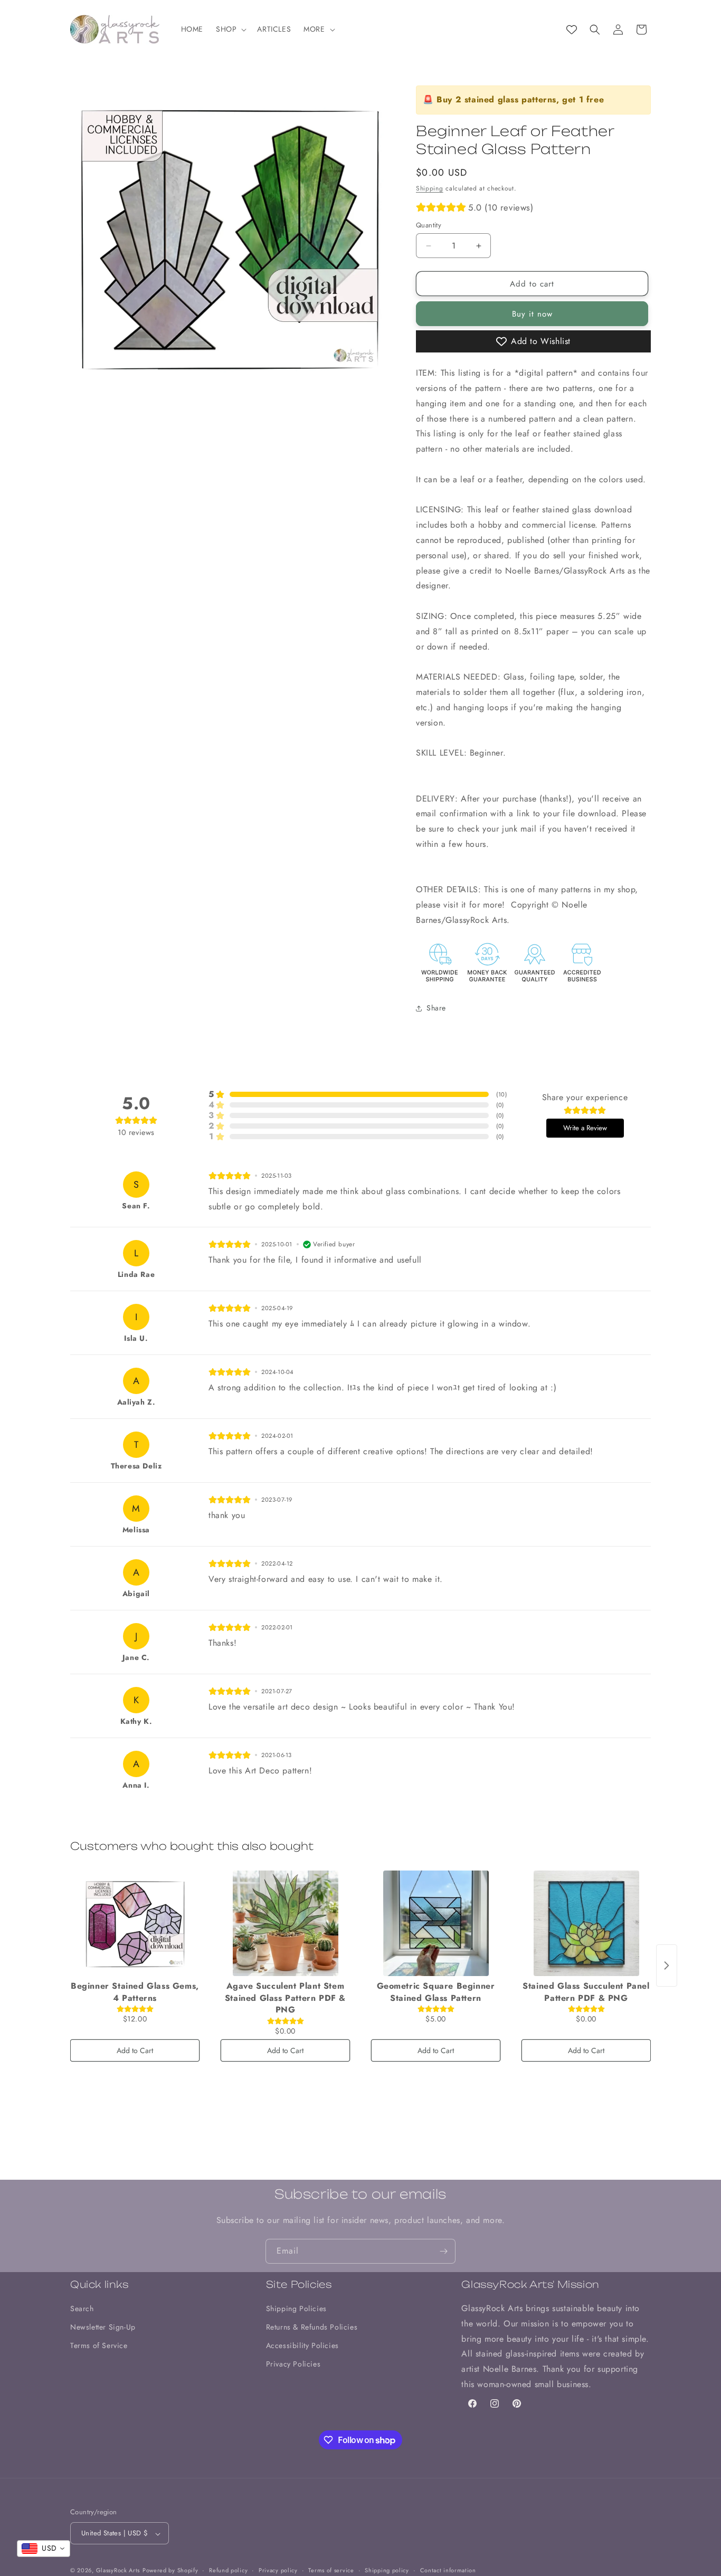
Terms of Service (99, 2346)
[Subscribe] (443, 2251)
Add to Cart (135, 2050)
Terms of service (331, 2570)
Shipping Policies (296, 2308)
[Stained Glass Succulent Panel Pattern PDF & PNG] (586, 1923)
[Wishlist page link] (572, 30)
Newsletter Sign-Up (103, 2327)
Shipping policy (387, 2570)
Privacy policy (278, 2570)
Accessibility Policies (302, 2346)
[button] (230, 29)
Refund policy (228, 2570)
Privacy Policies (293, 2364)
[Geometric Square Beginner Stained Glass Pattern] (436, 1923)
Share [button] (436, 1008)
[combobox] (44, 2549)
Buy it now (532, 314)
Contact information (448, 2570)
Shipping (430, 188)
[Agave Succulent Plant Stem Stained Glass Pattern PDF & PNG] (285, 1923)
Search (82, 2308)
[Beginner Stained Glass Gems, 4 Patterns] (135, 1923)
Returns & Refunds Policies (312, 2327)
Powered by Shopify (170, 2571)
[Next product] (667, 1966)
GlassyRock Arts (118, 2571)
